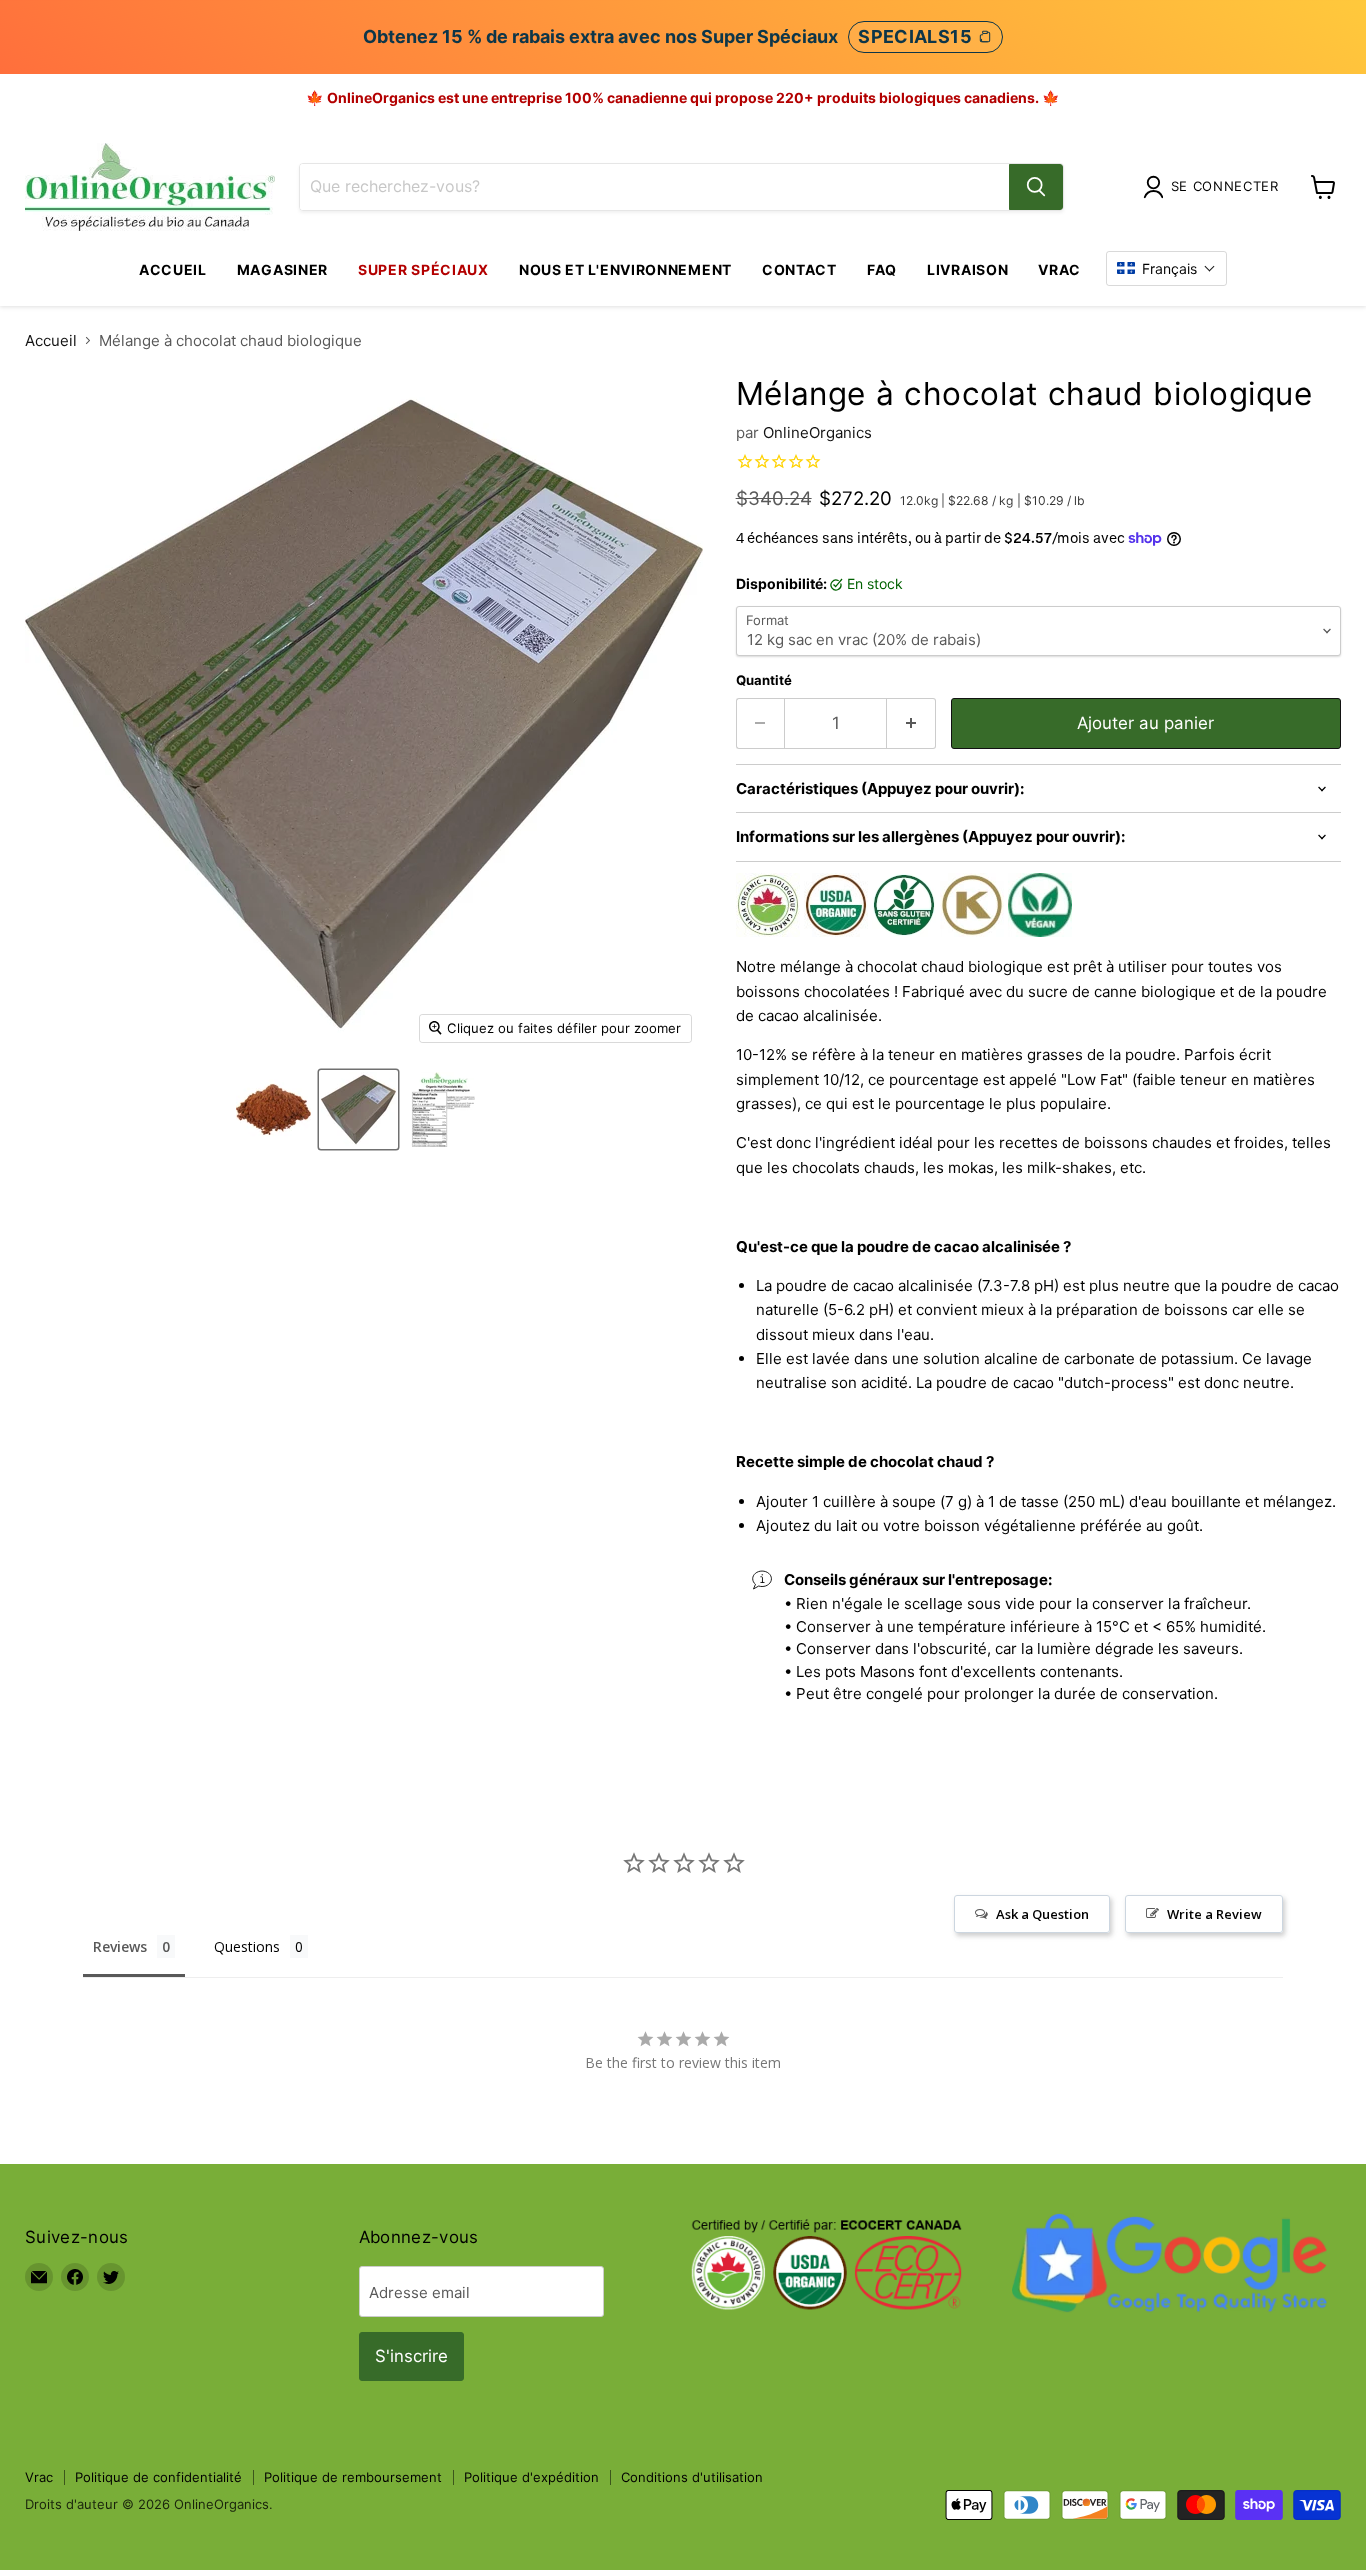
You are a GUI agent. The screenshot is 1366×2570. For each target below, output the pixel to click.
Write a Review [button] (1214, 1914)
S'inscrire (411, 2356)
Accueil (173, 269)
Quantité (764, 680)
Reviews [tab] (120, 1946)
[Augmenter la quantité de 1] (911, 723)
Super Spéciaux (423, 269)
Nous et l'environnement (625, 269)
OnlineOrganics (817, 432)
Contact (799, 269)
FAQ (882, 269)
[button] (1166, 268)
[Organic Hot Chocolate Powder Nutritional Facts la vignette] (443, 1109)
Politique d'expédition (531, 2477)
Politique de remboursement (353, 2477)
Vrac (1059, 269)
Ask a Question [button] (1042, 1914)
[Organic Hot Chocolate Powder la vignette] (273, 1109)
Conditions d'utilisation (692, 2477)
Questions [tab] (247, 1946)
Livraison (967, 269)
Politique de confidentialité (158, 2477)
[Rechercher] (1036, 187)
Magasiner (282, 269)
